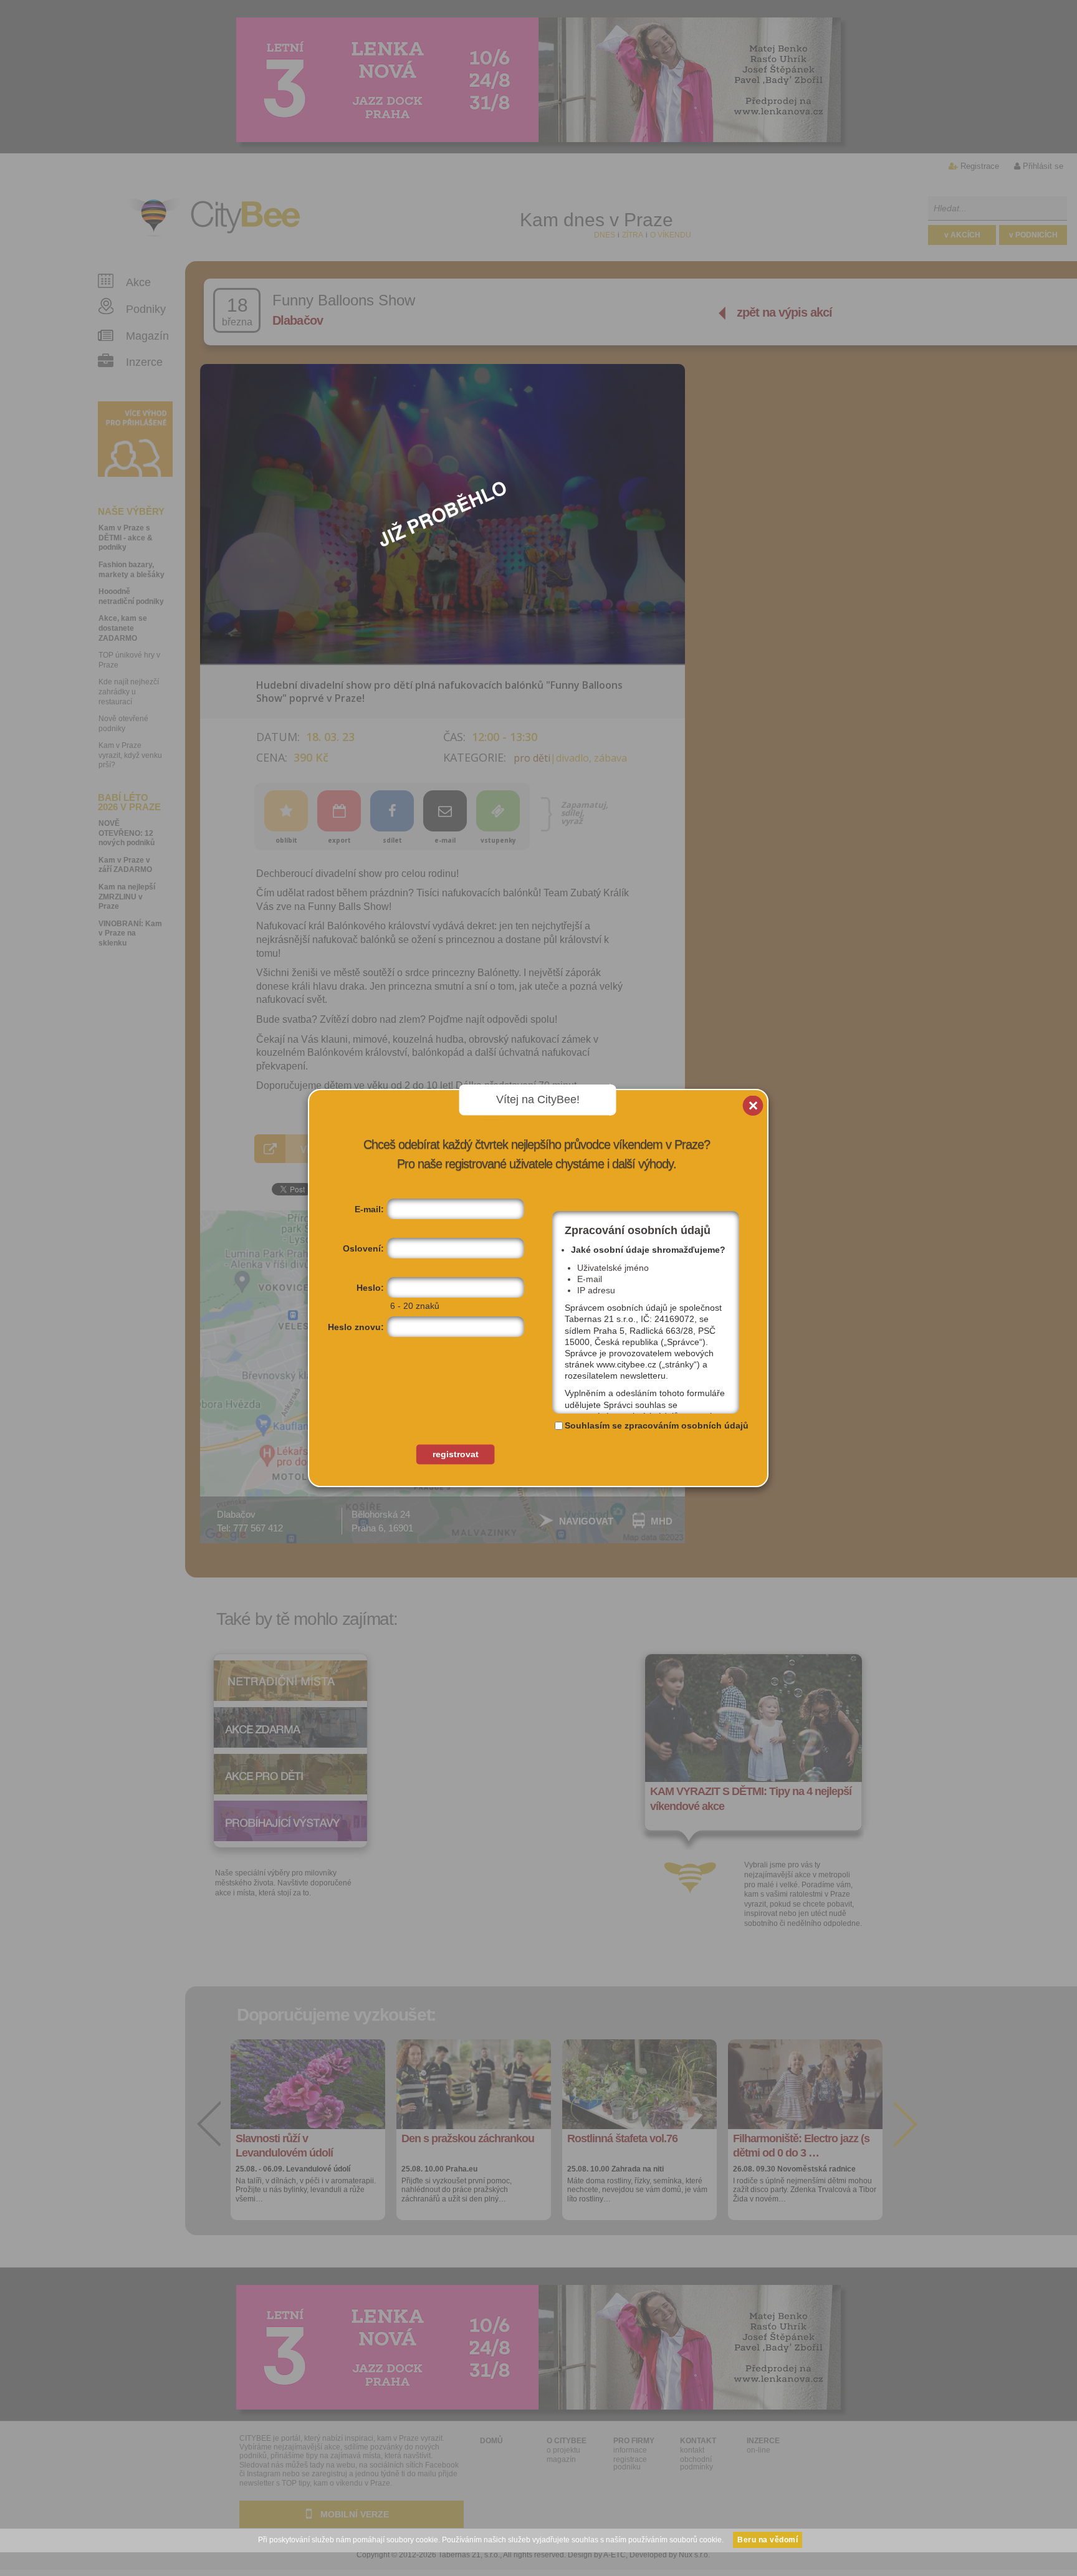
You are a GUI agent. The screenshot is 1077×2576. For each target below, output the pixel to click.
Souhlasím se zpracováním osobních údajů (657, 1425)
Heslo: (370, 1288)
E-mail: (369, 1209)
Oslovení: (363, 1248)
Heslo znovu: (356, 1327)
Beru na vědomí (768, 2540)
